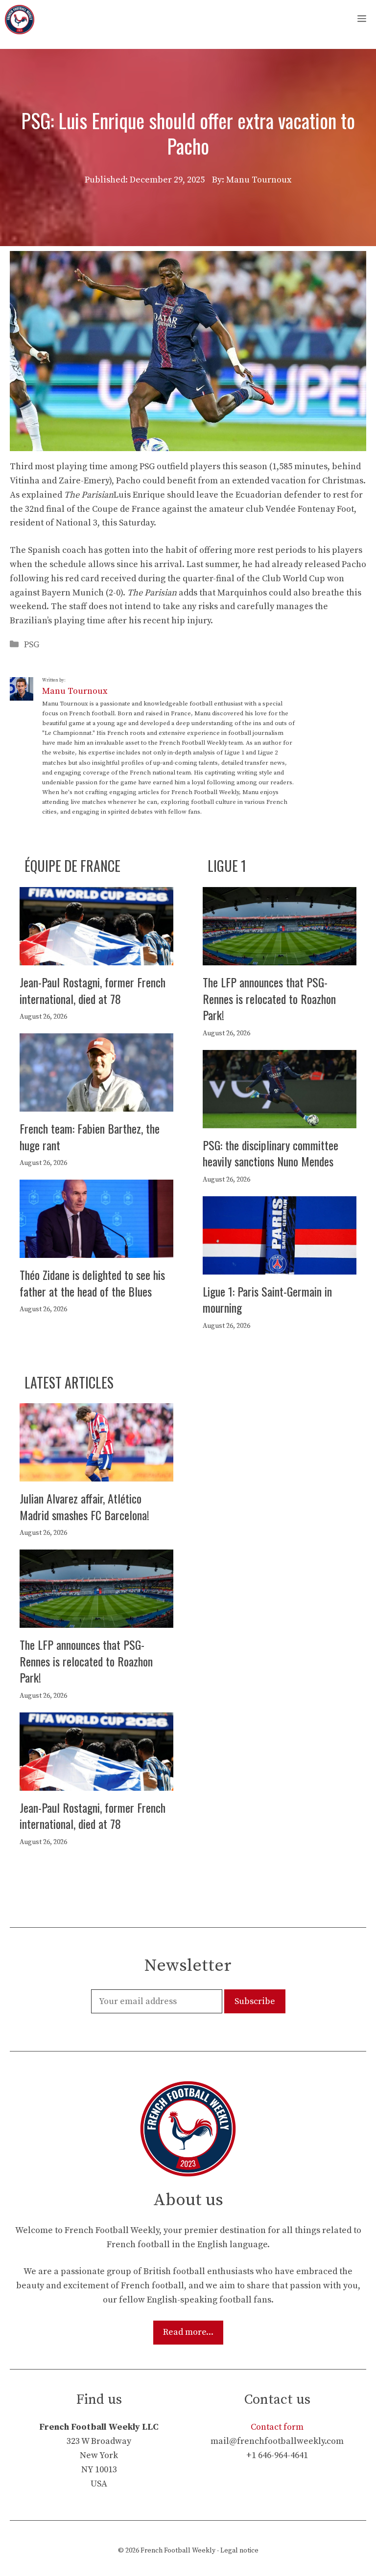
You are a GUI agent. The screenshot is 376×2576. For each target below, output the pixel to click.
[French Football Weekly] (20, 20)
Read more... (188, 2332)
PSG (32, 645)
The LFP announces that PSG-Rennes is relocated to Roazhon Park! (269, 998)
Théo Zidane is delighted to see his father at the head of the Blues (92, 1283)
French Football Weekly (178, 2551)
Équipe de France (72, 866)
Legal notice (239, 2551)
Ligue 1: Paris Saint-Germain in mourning (267, 1299)
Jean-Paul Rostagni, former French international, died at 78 (93, 990)
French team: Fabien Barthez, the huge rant (90, 1137)
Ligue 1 (227, 866)
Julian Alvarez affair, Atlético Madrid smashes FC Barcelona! (84, 1506)
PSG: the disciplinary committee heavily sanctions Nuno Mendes (270, 1153)
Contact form (277, 2427)
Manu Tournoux (75, 691)
